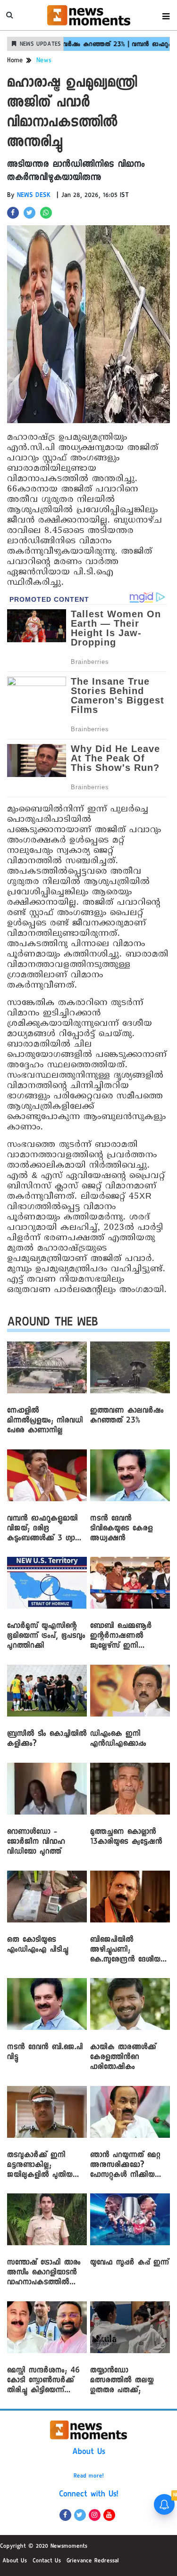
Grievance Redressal (93, 2561)
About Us (89, 2453)
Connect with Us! (89, 2495)
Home (15, 61)
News (44, 61)
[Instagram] (95, 2515)
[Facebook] (65, 2515)
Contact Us (47, 2561)
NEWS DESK (34, 196)
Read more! (89, 2477)
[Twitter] (80, 2515)
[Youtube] (109, 2515)
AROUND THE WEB (53, 1324)
